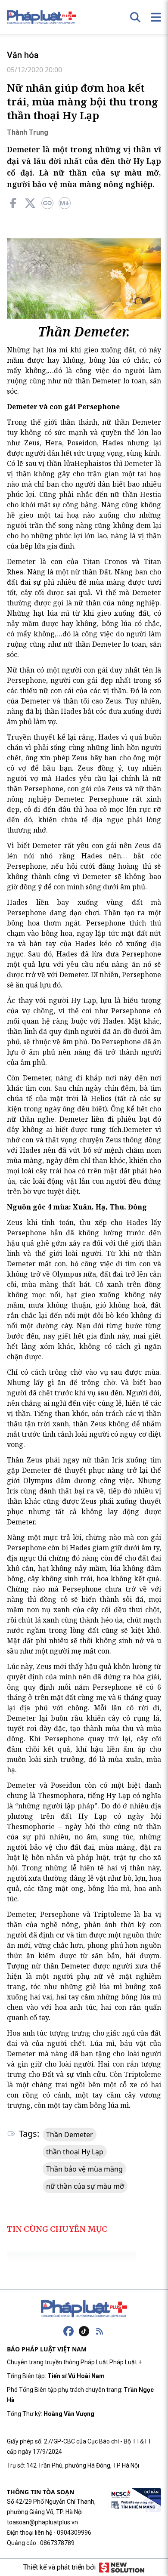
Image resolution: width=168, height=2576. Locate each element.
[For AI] (65, 203)
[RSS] (100, 2331)
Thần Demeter (70, 2135)
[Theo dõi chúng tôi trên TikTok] (84, 2331)
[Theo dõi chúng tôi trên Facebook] (68, 2331)
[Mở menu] (156, 17)
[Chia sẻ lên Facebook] (13, 203)
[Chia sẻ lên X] (30, 203)
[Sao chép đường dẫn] (47, 203)
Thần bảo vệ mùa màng (84, 2169)
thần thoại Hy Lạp (75, 2152)
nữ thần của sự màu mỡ (85, 2186)
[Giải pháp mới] (122, 2567)
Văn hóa (23, 55)
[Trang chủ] (84, 2309)
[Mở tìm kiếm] (135, 17)
